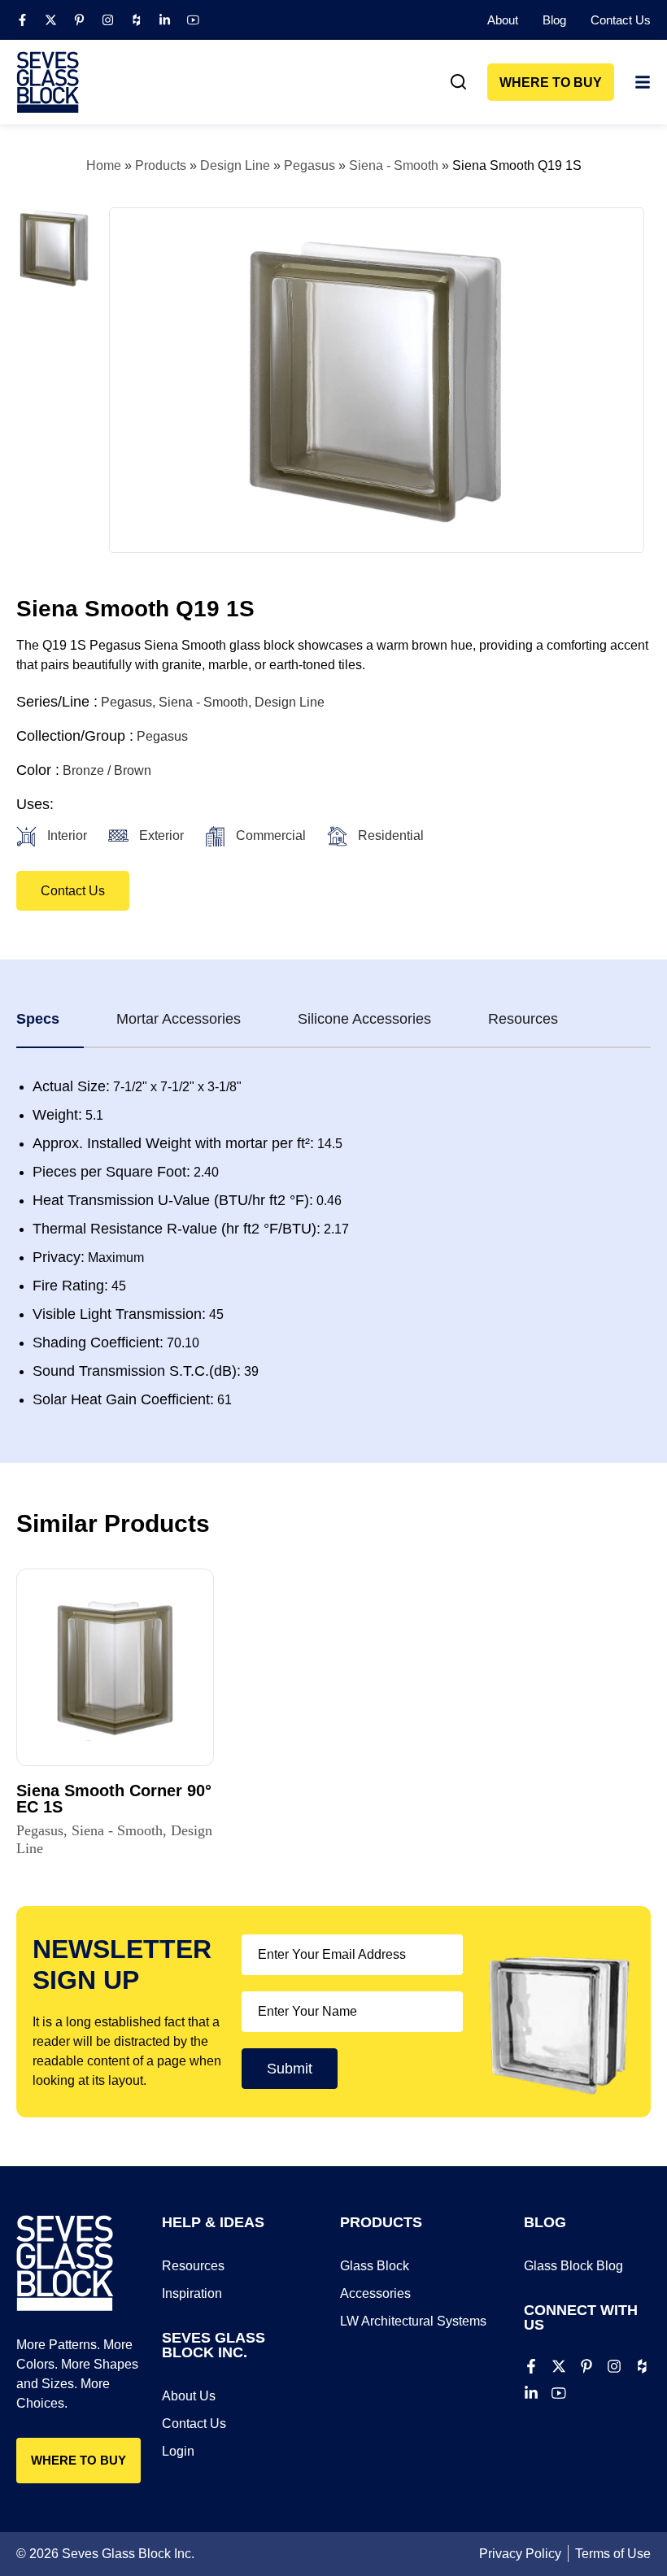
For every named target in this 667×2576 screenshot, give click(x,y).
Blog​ (554, 20)
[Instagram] (108, 20)
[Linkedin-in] (165, 20)
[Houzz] (136, 20)
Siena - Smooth (394, 165)
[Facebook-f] (22, 20)
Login (178, 2451)
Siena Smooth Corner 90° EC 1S (114, 1799)
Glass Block (375, 2266)
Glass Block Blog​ (573, 2266)
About (503, 20)
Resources (193, 2266)
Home (104, 165)
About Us (189, 2396)
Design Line (235, 165)
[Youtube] (193, 20)
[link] (459, 82)
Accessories (375, 2293)
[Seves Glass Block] (48, 82)
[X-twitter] (51, 20)
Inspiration (192, 2293)
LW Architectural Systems (413, 2321)
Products (161, 165)
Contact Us (621, 20)
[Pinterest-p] (79, 20)
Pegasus (310, 165)
